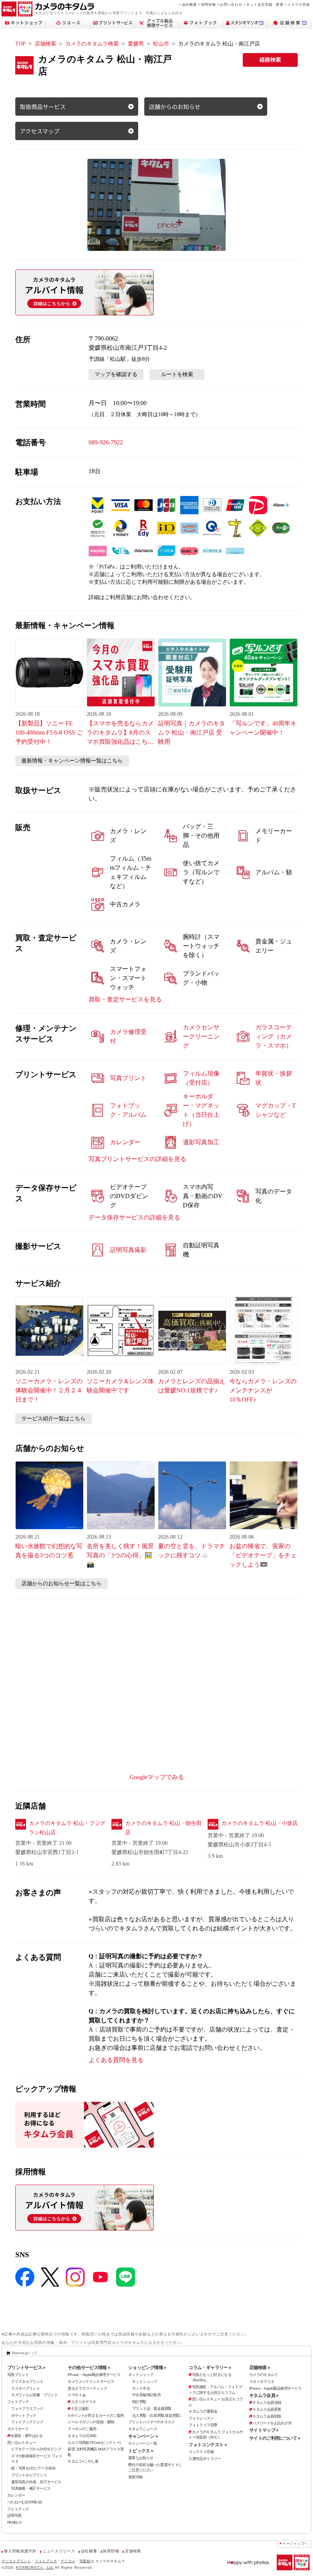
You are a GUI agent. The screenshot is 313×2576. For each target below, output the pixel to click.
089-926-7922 (106, 442)
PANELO (14, 2522)
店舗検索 (45, 44)
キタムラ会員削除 (267, 2416)
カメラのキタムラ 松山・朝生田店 (163, 1828)
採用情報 (209, 4)
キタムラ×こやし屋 (83, 2461)
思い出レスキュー (22, 2443)
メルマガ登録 (298, 4)
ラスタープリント (25, 2388)
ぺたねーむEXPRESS (25, 2502)
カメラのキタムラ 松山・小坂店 (260, 1823)
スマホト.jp (77, 2395)
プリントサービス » (26, 2368)
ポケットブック (24, 2415)
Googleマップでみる (157, 1777)
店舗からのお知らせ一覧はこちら (61, 1584)
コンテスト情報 (201, 2452)
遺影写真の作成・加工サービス (36, 2482)
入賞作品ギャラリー (205, 2459)
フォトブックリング (27, 2422)
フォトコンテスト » (208, 2445)
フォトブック (18, 2402)
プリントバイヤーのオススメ (152, 2422)
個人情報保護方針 (20, 2551)
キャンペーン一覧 (143, 2443)
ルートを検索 (177, 374)
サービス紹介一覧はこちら (53, 1419)
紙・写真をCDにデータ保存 (33, 2468)
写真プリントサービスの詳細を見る (137, 1159)
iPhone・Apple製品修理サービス (94, 2375)
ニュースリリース (59, 2551)
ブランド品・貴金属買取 (152, 2409)
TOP (20, 44)
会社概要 (190, 4)
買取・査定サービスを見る (125, 999)
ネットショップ (141, 2375)
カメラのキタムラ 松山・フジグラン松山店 (67, 1828)
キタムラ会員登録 (267, 2402)
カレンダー (16, 2495)
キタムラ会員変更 (267, 2409)
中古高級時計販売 (146, 2395)
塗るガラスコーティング (87, 2388)
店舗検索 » (260, 2368)
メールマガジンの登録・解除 (91, 2422)
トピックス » (141, 2451)
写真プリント (18, 2375)
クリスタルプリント (27, 2381)
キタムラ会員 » (264, 2395)
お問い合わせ (231, 4)
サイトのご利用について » (275, 2438)
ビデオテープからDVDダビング (36, 2449)
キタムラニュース (143, 2429)
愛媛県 (136, 44)
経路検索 (270, 60)
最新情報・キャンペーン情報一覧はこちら (72, 761)
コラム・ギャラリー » (210, 2368)
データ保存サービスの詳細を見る (134, 1217)
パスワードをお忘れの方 (272, 2423)
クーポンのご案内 (82, 2429)
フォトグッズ (18, 2509)
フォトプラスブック (27, 2409)
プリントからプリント (29, 2475)
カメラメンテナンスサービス (91, 2381)
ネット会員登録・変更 (265, 4)
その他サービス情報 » (89, 2368)
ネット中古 (141, 2388)
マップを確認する (116, 374)
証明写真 (15, 2515)
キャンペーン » (143, 2436)
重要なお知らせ (141, 2458)
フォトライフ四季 (203, 2425)
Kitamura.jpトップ (25, 2353)
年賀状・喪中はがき (26, 2436)
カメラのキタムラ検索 (92, 44)
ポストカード (18, 2429)
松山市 (161, 44)
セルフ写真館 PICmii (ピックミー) (94, 2443)
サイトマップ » (264, 2430)
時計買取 (139, 2402)
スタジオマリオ (83, 2402)
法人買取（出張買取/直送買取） (158, 2415)
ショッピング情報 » (147, 2368)
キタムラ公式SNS (82, 2436)
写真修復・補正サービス (31, 2488)
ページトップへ (295, 2544)
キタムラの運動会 (203, 2411)
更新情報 (136, 2477)
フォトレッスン (201, 2418)
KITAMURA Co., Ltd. (35, 2567)
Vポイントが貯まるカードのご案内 (96, 2415)
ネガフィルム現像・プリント (34, 2395)
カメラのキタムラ (264, 2375)
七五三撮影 (80, 2409)
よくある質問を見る (116, 2060)
